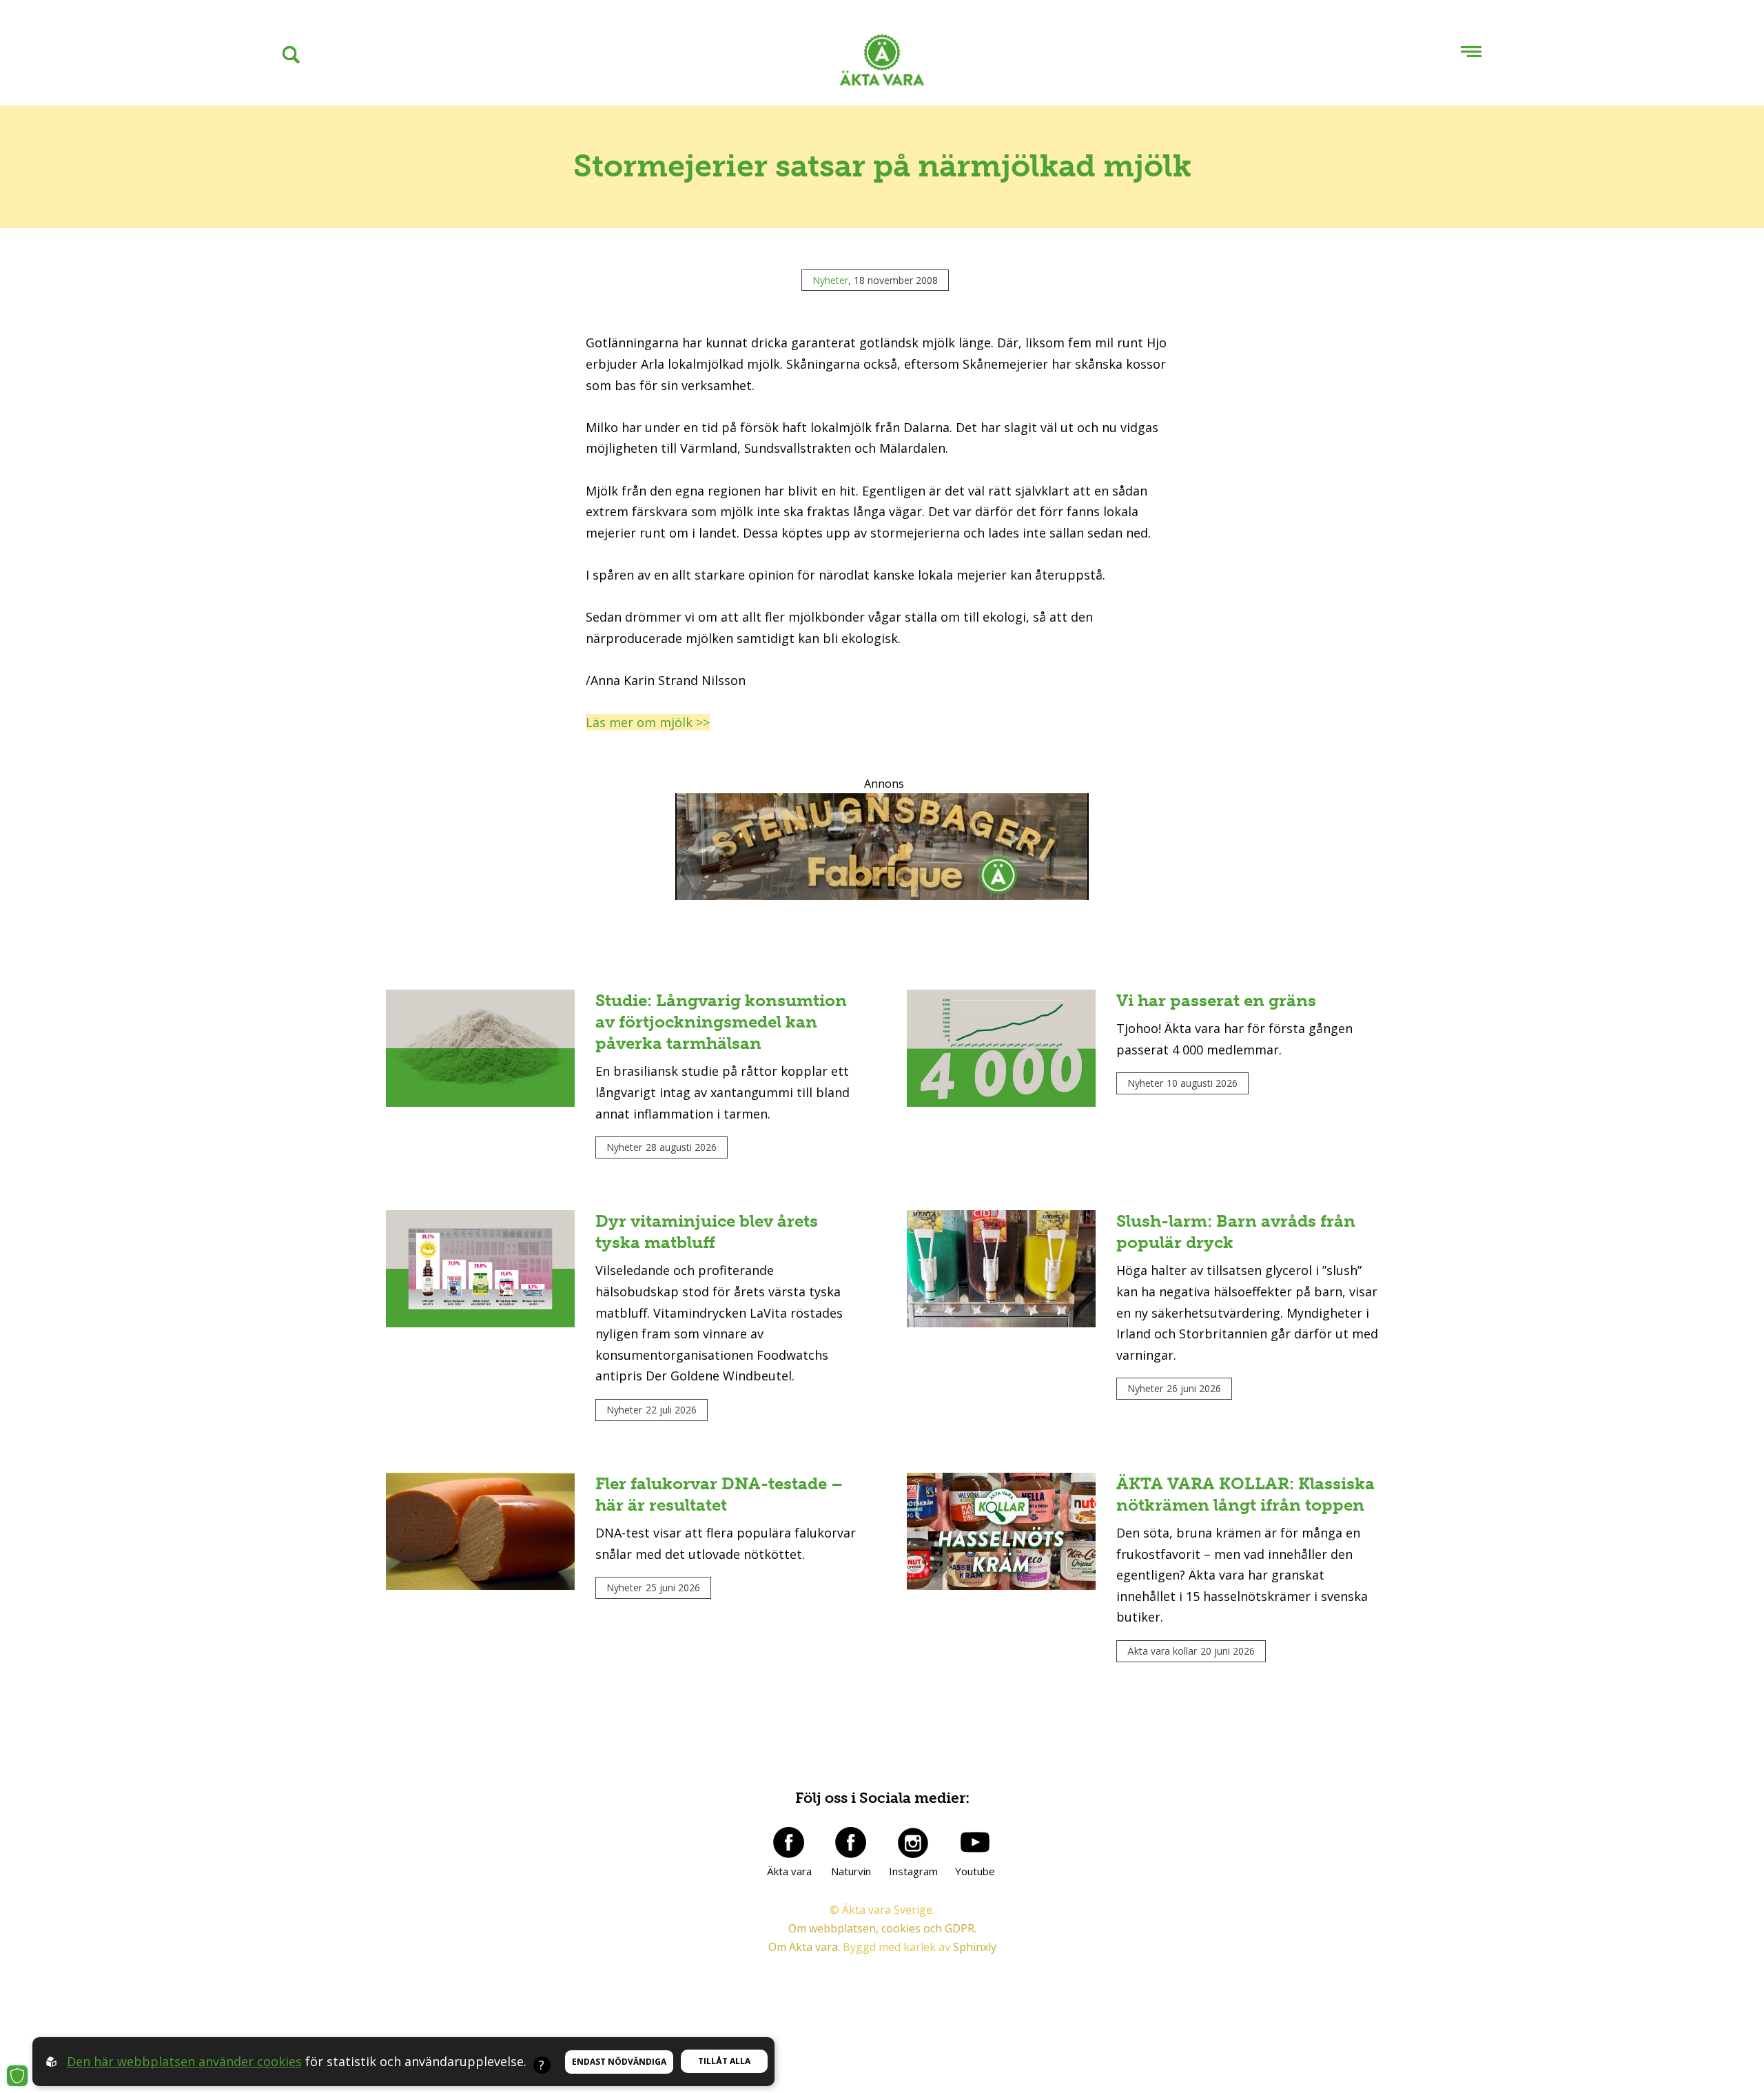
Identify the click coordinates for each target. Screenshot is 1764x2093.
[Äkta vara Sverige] (882, 63)
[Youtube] (975, 1842)
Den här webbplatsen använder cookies (184, 2061)
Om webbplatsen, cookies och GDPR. (882, 1928)
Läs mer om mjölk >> (648, 722)
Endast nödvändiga (619, 2062)
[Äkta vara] (789, 1842)
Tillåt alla (724, 2061)
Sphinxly (975, 1947)
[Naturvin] (851, 1842)
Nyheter (830, 280)
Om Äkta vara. (804, 1947)
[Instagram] (913, 1842)
